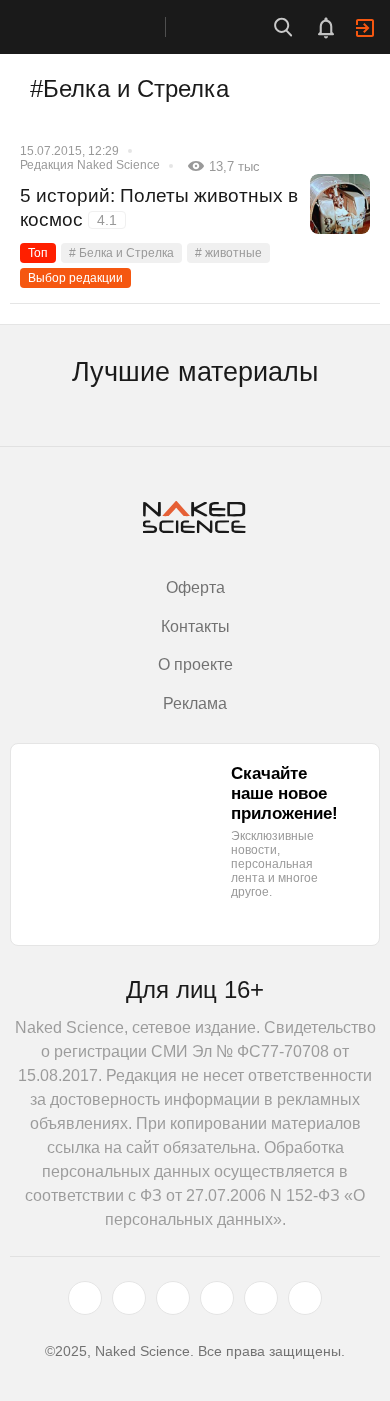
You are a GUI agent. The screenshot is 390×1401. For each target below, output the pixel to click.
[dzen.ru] (217, 1298)
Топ (38, 253)
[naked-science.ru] (305, 1298)
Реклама (195, 703)
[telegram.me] (261, 1298)
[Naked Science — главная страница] (103, 27)
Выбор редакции (75, 278)
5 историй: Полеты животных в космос (159, 207)
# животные (228, 253)
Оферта (195, 587)
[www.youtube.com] (173, 1298)
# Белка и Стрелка (121, 253)
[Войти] (365, 28)
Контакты (195, 626)
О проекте (195, 664)
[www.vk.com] (129, 1298)
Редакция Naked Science (90, 165)
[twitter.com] (85, 1298)
